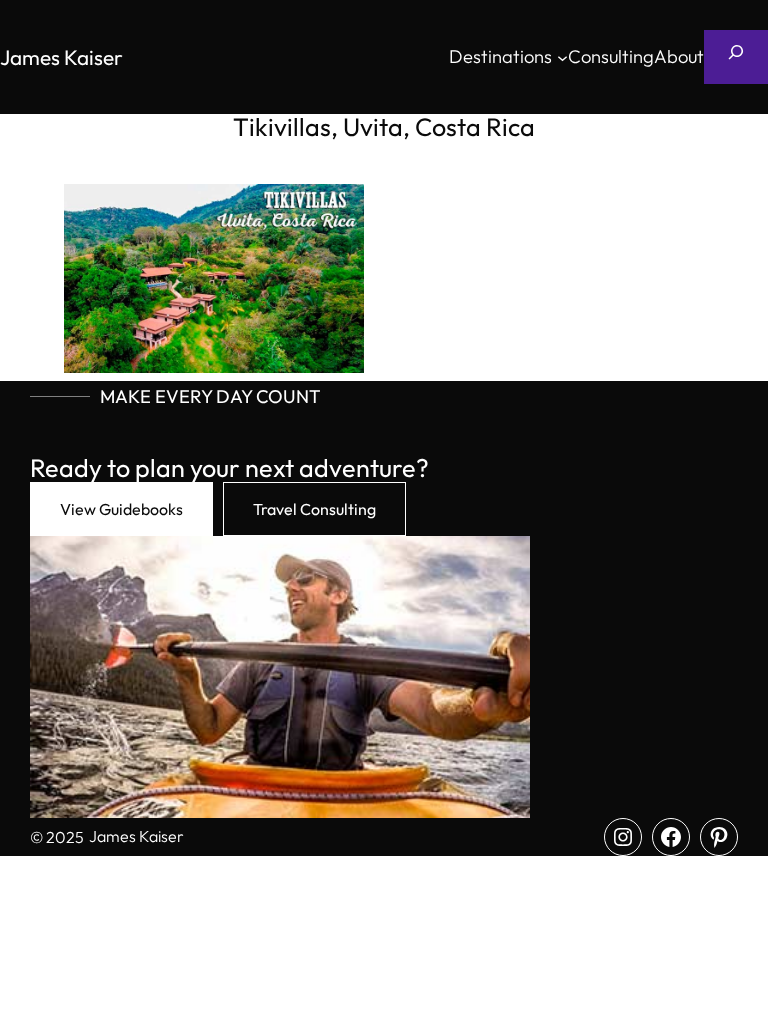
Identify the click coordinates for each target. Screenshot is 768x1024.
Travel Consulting (314, 509)
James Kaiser (61, 57)
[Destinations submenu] (562, 57)
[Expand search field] (736, 57)
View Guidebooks (121, 509)
